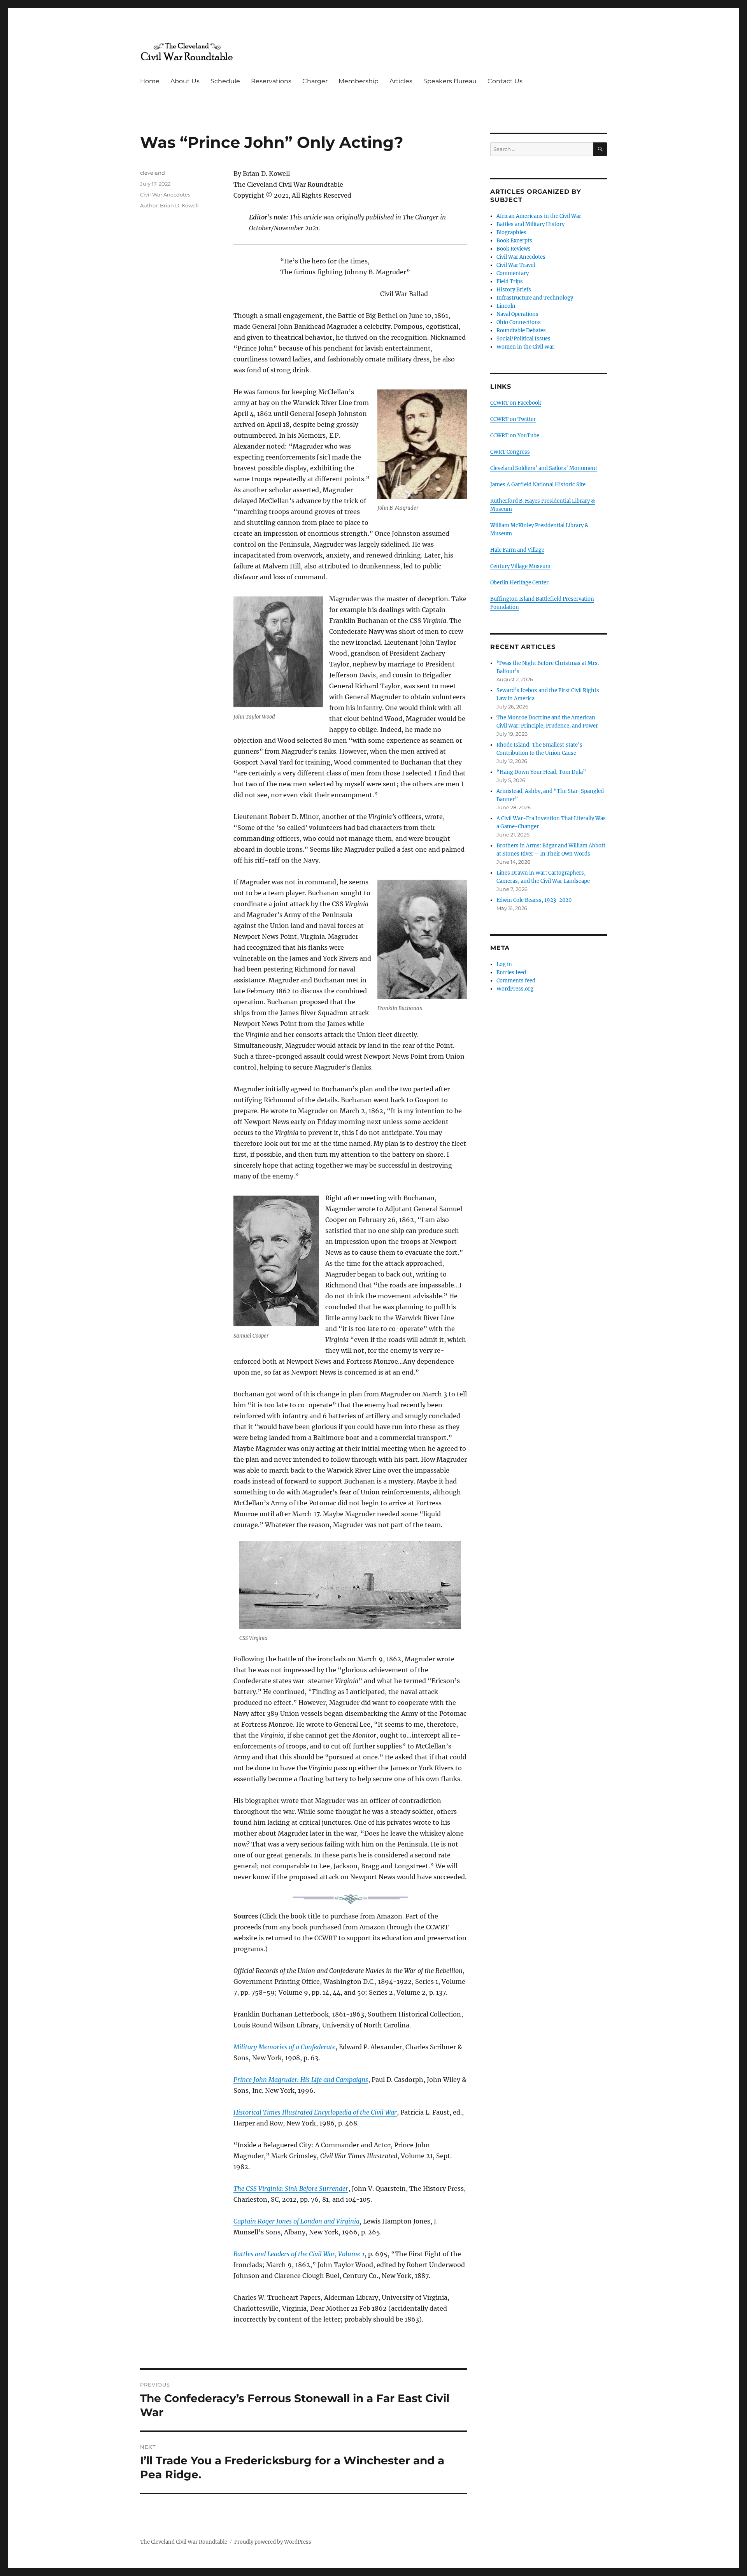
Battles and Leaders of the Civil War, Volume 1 (299, 2254)
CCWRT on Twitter (513, 419)
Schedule (225, 81)
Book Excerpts (514, 241)
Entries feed (511, 972)
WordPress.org (515, 989)
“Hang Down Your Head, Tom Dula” (541, 772)
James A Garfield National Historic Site (538, 485)
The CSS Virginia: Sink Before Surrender (291, 2188)
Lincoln (506, 306)
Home (150, 81)
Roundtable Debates (521, 331)
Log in (504, 964)
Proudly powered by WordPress (273, 2542)
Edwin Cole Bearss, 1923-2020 (534, 900)
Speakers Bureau (450, 81)
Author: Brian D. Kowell (169, 205)
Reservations (271, 81)
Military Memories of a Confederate (284, 2047)
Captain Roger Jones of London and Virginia (296, 2221)
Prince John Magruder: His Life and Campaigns (301, 2080)
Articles (401, 81)
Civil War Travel (516, 265)
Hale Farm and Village (517, 550)
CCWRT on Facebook (516, 403)
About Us (185, 81)
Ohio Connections (519, 322)
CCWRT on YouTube (515, 436)
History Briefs (514, 290)
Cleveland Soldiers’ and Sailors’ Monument (544, 468)
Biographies (511, 232)
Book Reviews (514, 249)
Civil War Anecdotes (165, 195)
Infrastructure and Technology (535, 298)
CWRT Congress (510, 452)
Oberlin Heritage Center (519, 583)
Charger (315, 81)
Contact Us (505, 81)
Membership (359, 81)
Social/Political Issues (523, 339)
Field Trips (510, 281)
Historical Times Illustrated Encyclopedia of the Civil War (315, 2112)
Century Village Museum (520, 566)
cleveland (153, 173)
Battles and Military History (530, 224)
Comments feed (516, 981)
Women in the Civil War (525, 347)
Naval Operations (517, 314)
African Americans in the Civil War (539, 216)
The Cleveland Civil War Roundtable (184, 2542)
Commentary (513, 273)
